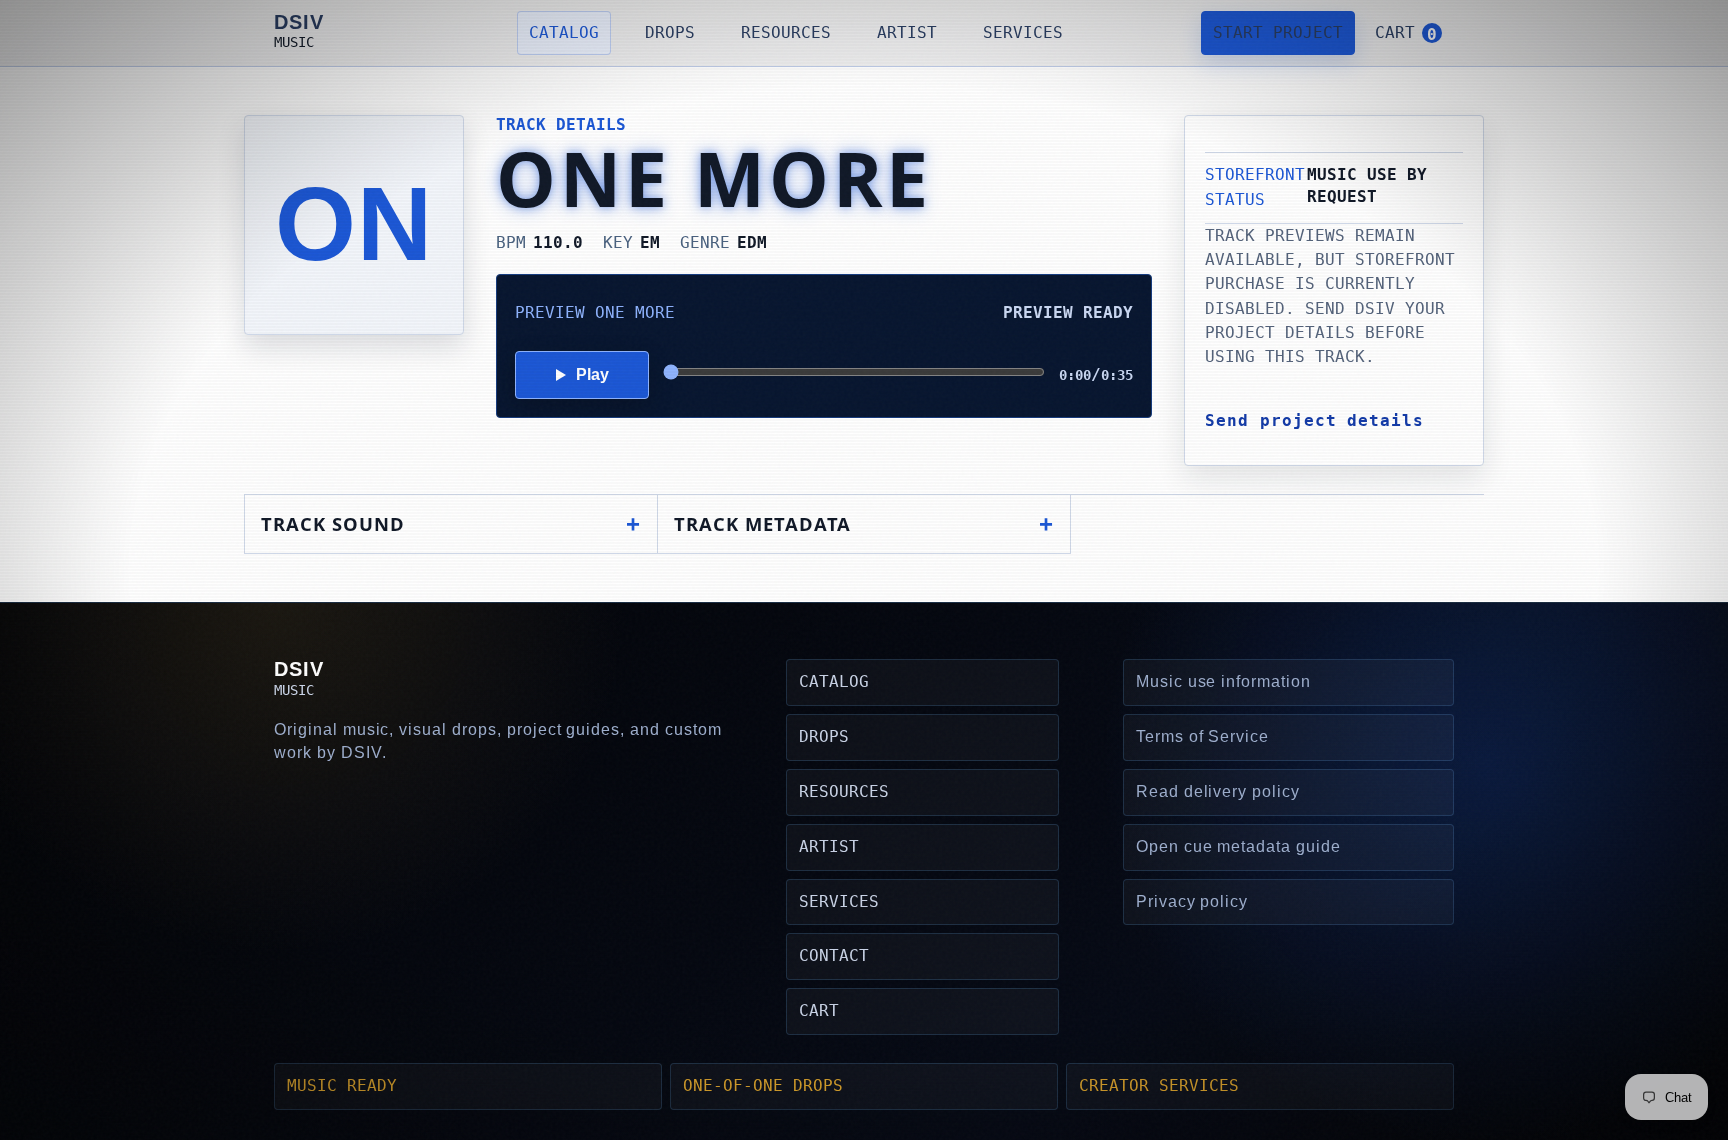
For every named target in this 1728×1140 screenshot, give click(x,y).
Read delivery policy (1218, 791)
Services (1023, 32)
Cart (819, 1010)
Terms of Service (1202, 736)
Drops (670, 32)
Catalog (564, 32)
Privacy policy (1192, 901)
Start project (1278, 32)
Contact (834, 955)
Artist (907, 32)
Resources (786, 32)
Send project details (1314, 420)
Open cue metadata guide (1238, 846)
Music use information (1223, 681)
